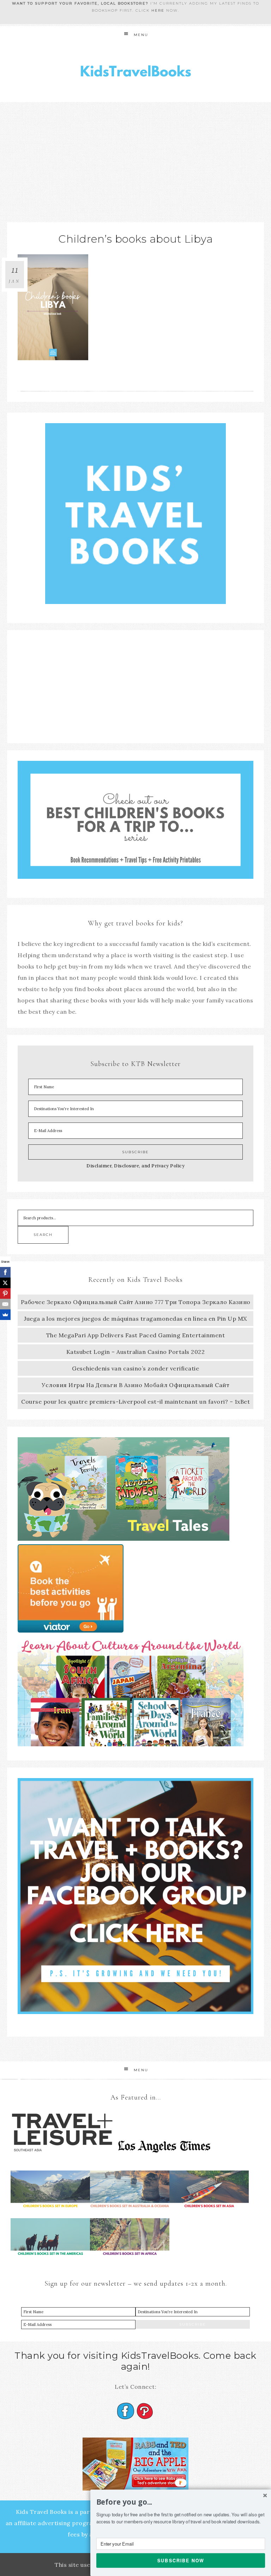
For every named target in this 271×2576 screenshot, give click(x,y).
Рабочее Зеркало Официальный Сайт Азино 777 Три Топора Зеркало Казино (136, 1302)
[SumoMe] (5, 1315)
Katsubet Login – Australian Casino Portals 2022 (136, 1352)
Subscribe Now (181, 2560)
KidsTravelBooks (135, 73)
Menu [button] (141, 35)
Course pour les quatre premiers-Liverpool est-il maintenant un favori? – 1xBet (135, 1402)
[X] (5, 1283)
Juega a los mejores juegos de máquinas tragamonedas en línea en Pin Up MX (135, 1319)
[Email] (5, 1304)
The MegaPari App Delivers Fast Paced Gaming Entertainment (136, 1335)
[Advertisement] (135, 155)
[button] (181, 2502)
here (158, 10)
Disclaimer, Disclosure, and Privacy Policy (135, 1166)
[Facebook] (5, 1272)
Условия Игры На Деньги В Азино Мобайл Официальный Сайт (135, 1385)
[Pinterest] (5, 1293)
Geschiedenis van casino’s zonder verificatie (135, 1368)
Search (43, 1235)
